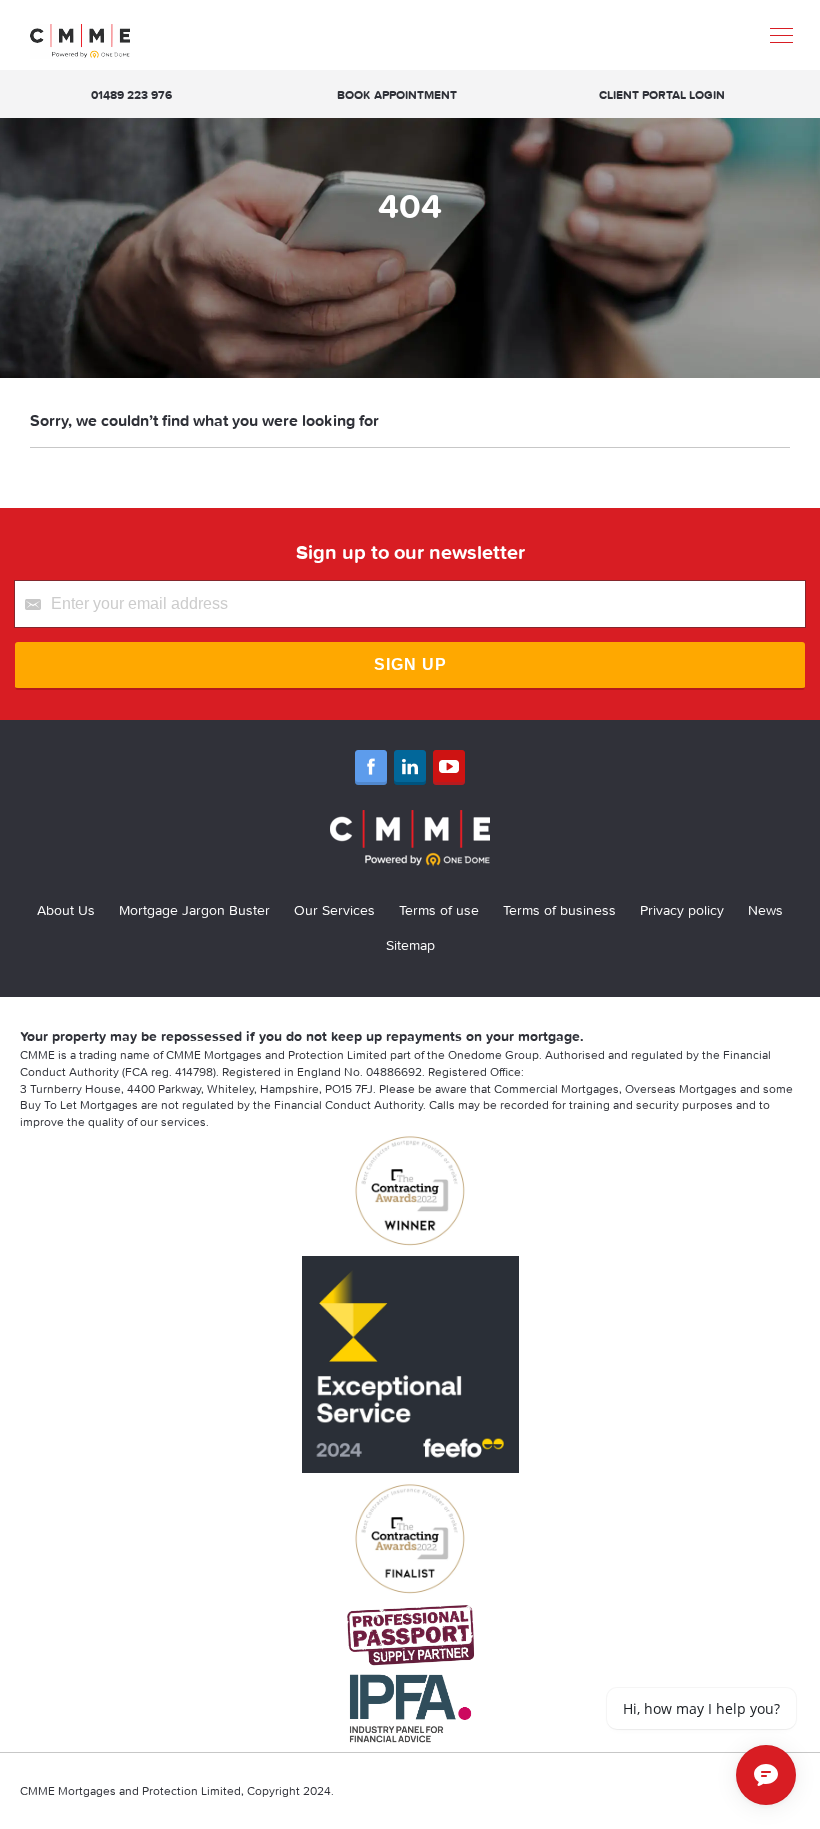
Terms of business (559, 910)
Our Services (334, 910)
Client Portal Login (662, 94)
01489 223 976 (131, 94)
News (765, 910)
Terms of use (439, 910)
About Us (66, 910)
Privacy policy (682, 910)
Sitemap (410, 945)
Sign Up (410, 664)
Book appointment (397, 94)
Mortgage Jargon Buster (194, 910)
